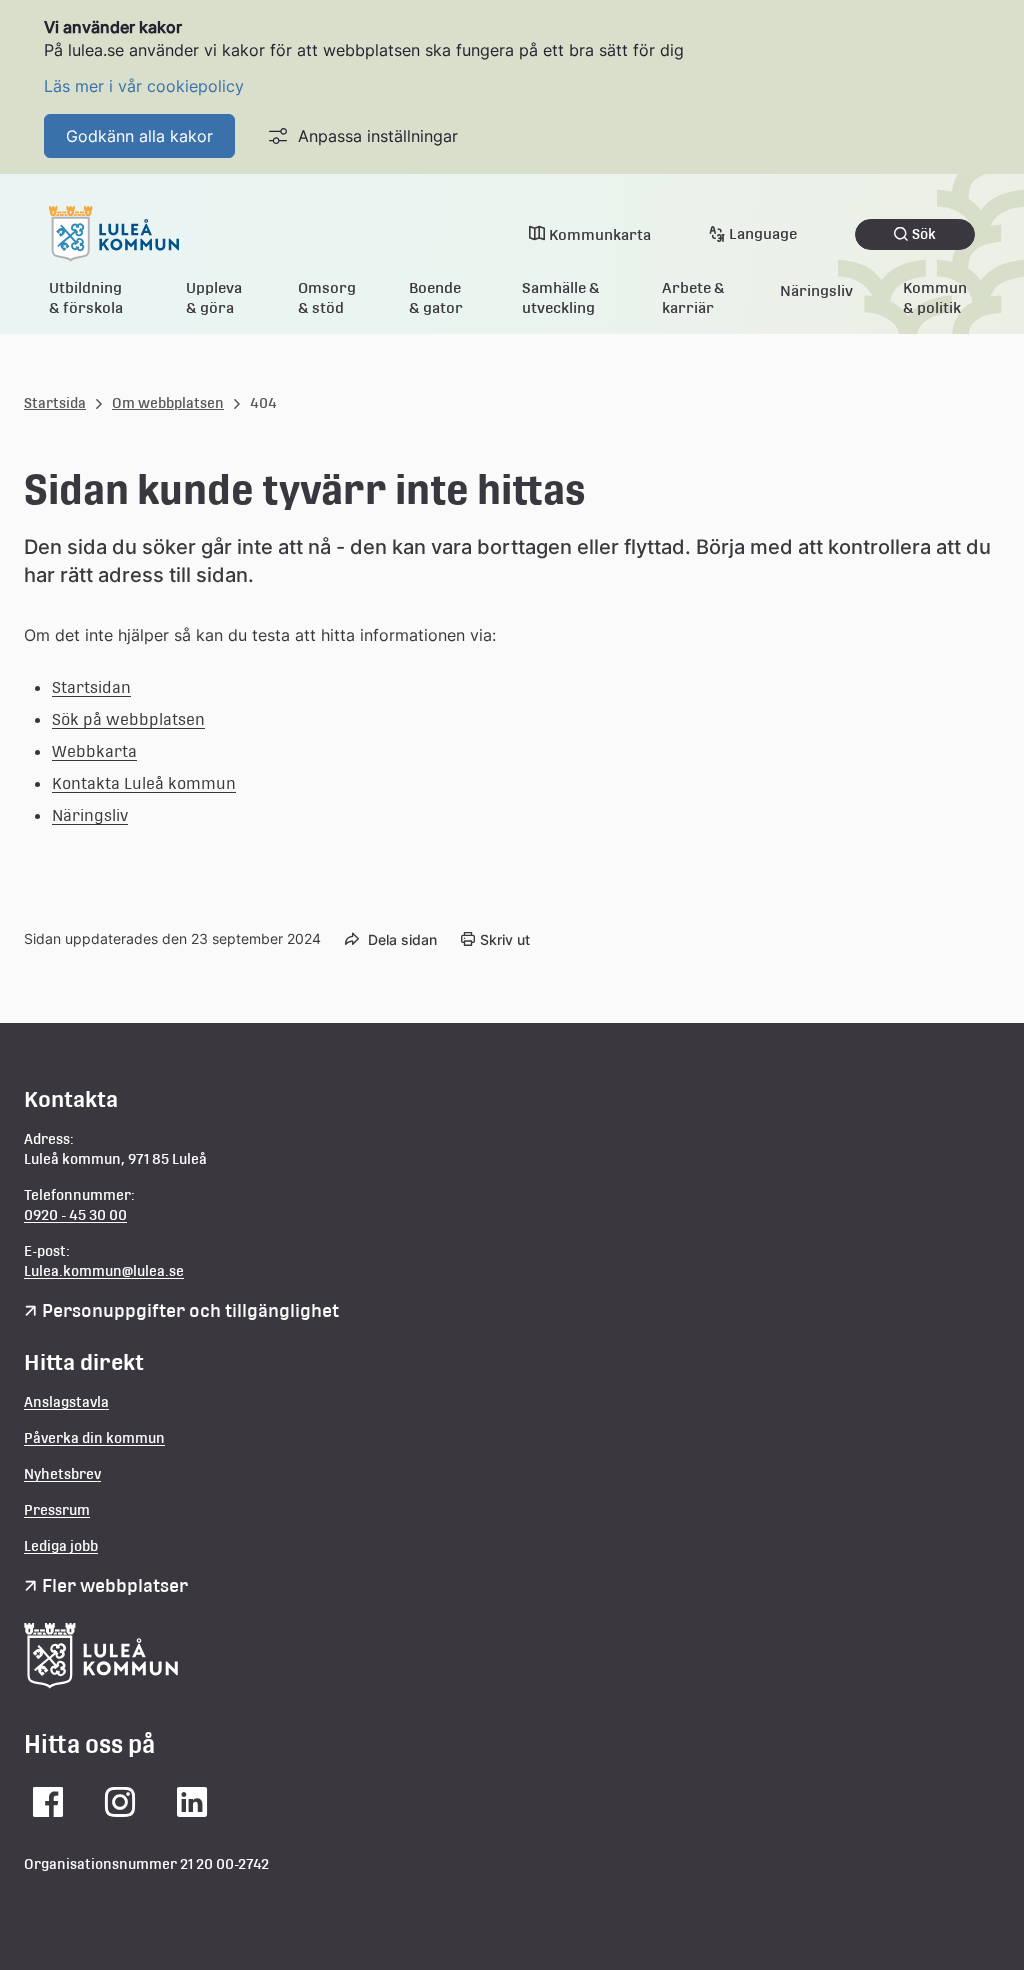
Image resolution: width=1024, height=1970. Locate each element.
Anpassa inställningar (378, 136)
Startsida (55, 403)
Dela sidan (402, 939)
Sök (924, 234)
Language (763, 233)
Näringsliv (816, 290)
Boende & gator (436, 297)
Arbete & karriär (693, 297)
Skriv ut (505, 939)
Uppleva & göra (214, 297)
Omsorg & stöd (327, 297)
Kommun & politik (935, 297)
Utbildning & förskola (86, 297)
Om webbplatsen (168, 403)
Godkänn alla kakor (139, 136)
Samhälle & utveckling (561, 297)
